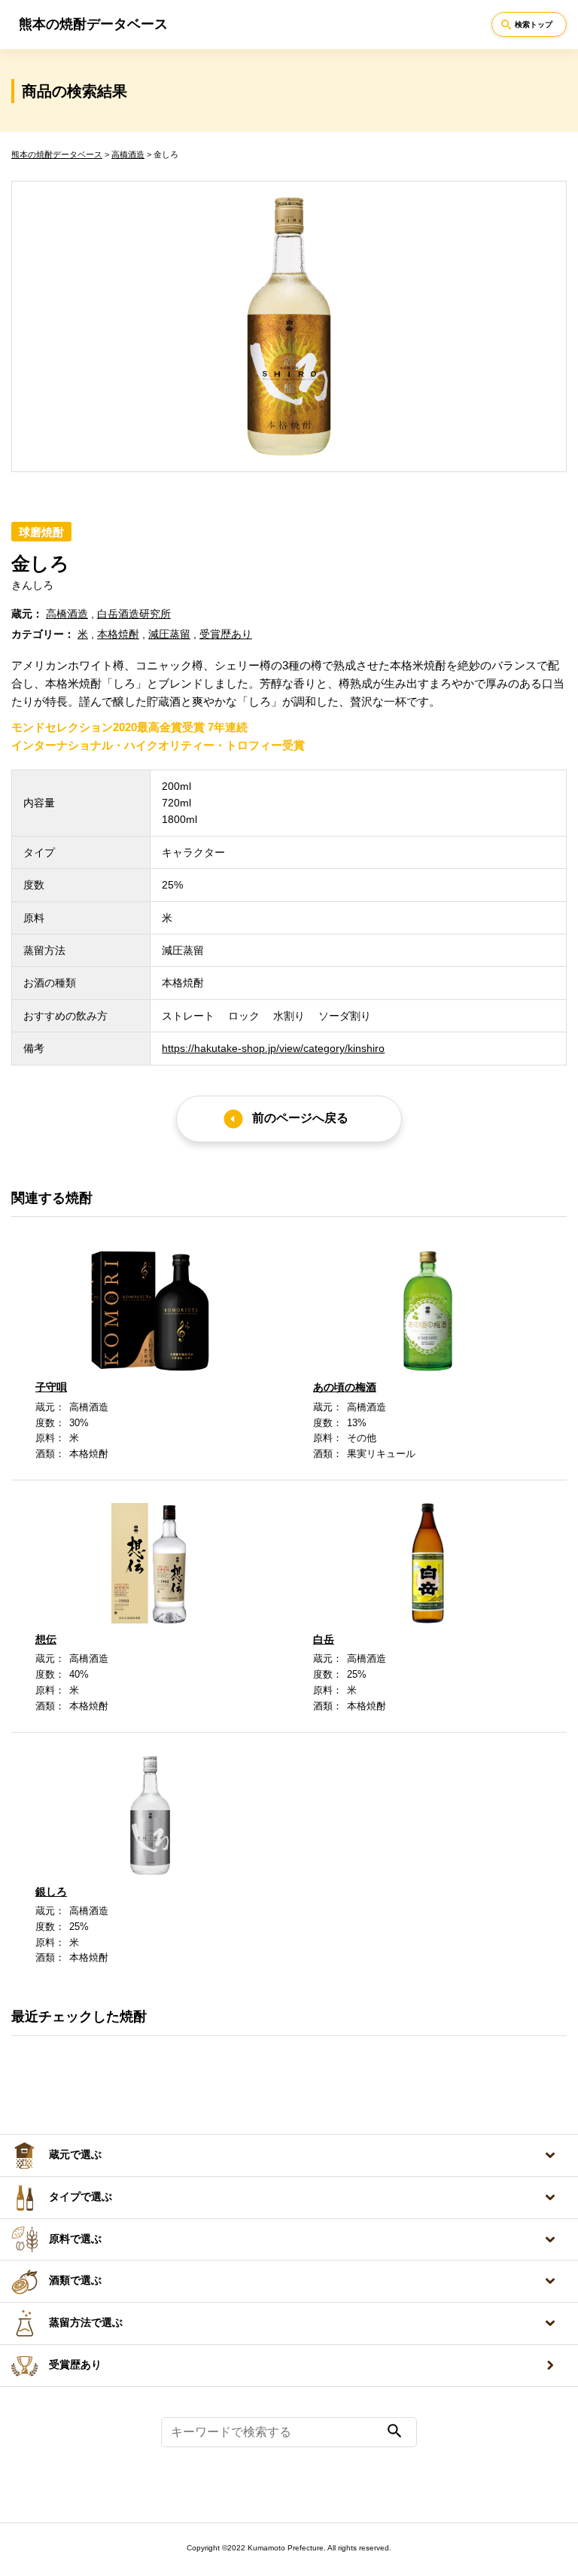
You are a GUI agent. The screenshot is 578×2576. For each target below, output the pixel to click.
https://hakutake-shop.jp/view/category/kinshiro (273, 1048)
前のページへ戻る (285, 1119)
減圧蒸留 (169, 634)
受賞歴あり (75, 2365)
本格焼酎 (118, 634)
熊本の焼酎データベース (57, 154)
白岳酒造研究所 (134, 614)
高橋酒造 (128, 154)
